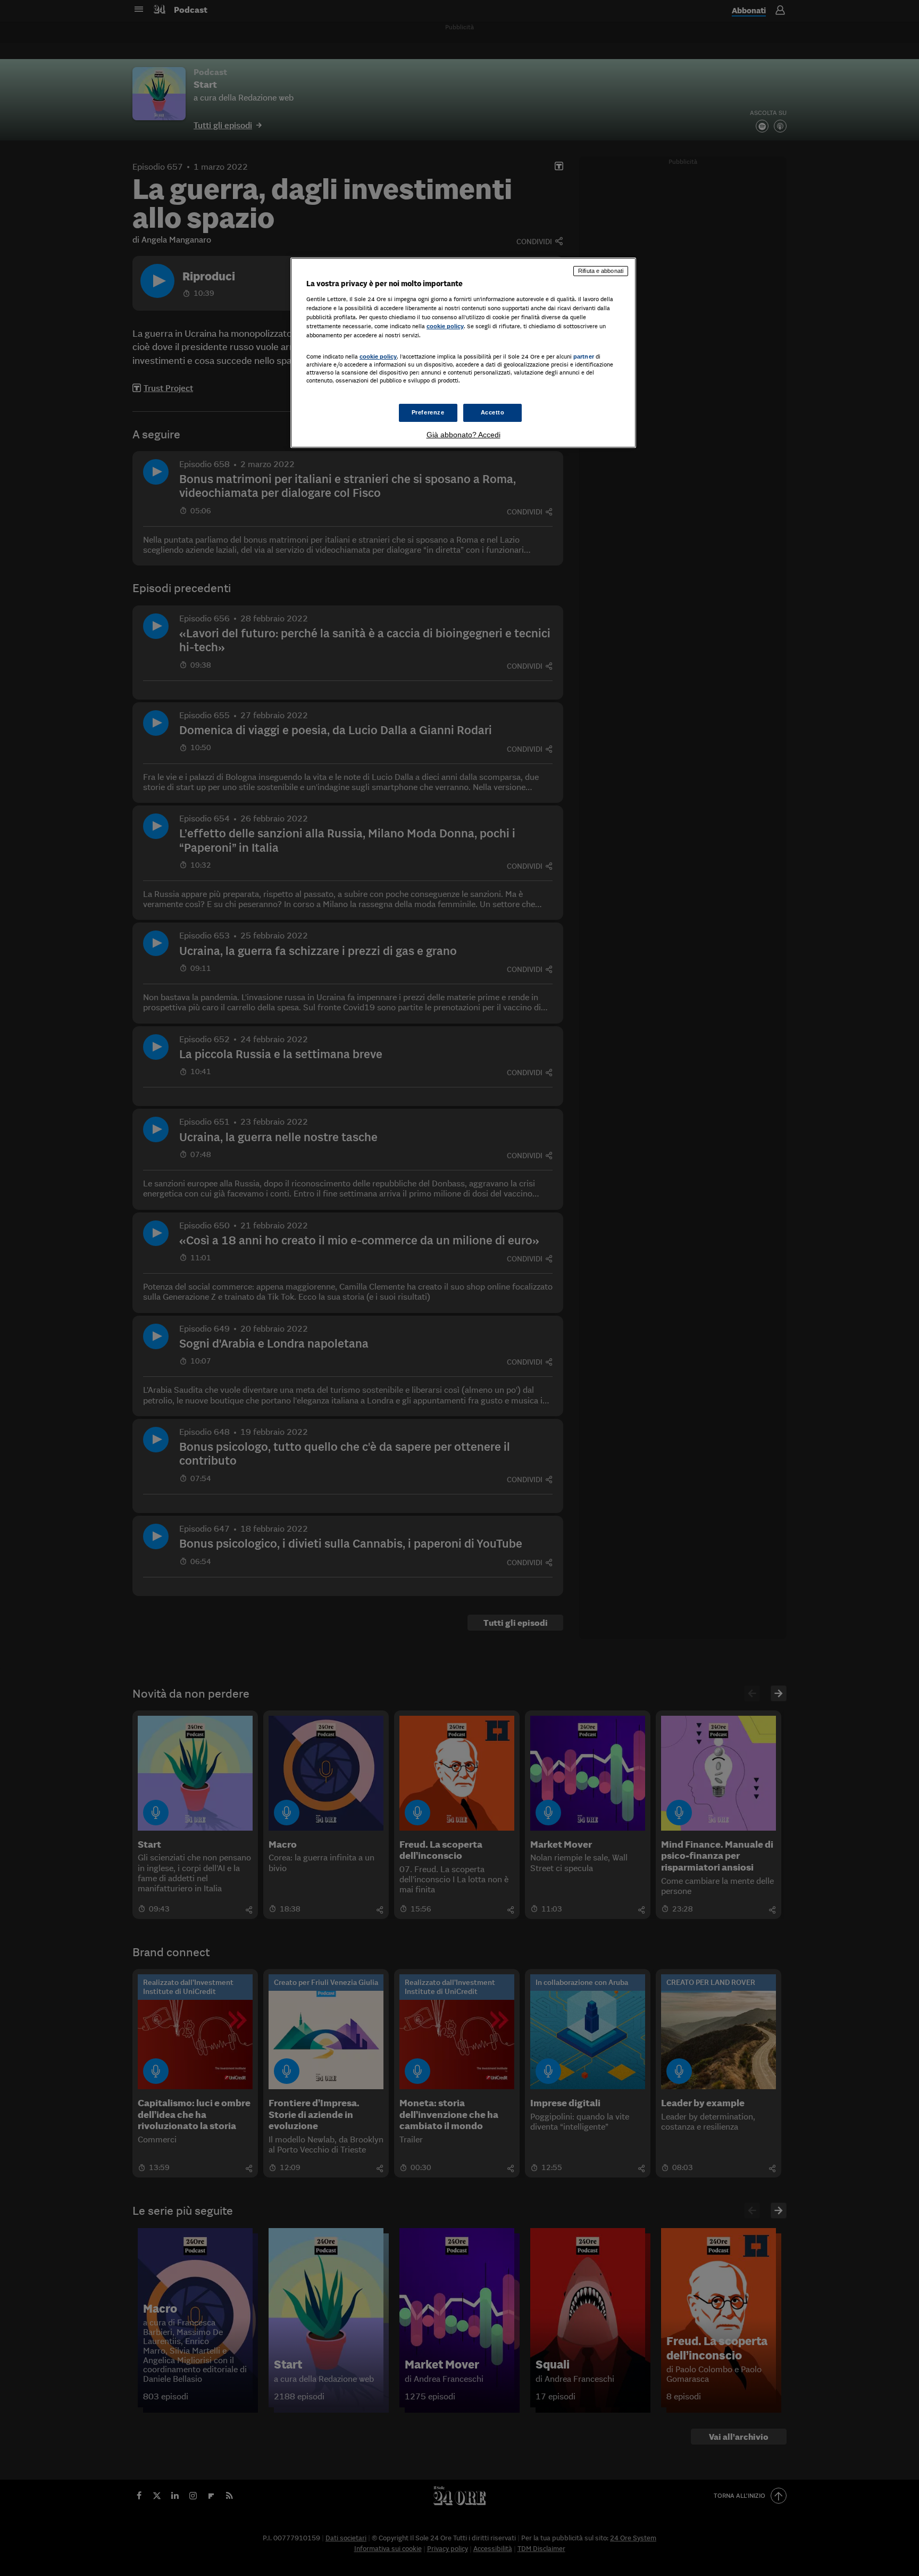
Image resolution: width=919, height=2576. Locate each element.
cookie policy (445, 326)
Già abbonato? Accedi (463, 435)
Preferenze (428, 412)
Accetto (493, 412)
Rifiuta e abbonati (601, 271)
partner (584, 356)
